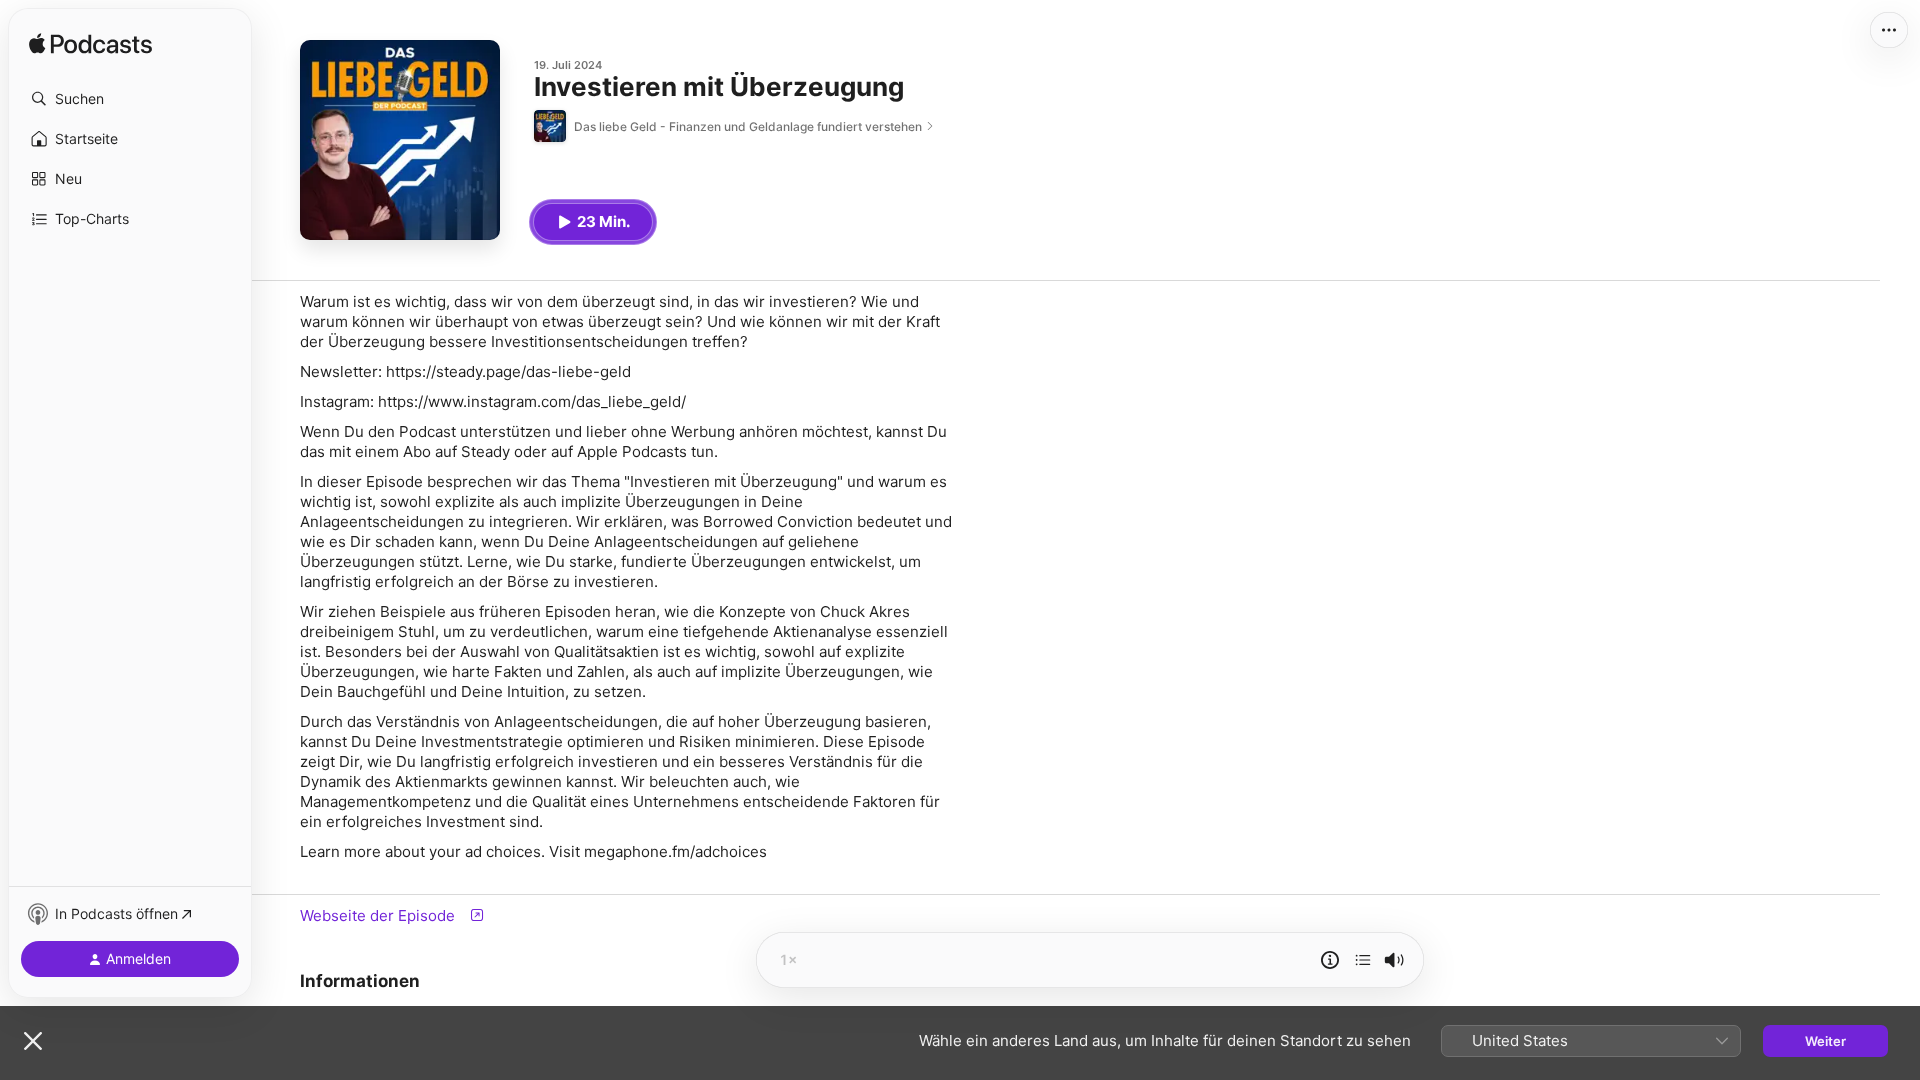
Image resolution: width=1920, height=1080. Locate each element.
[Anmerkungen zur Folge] (1330, 960)
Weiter (1825, 1041)
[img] (90, 45)
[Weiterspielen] (1363, 960)
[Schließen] (33, 1041)
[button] (130, 99)
